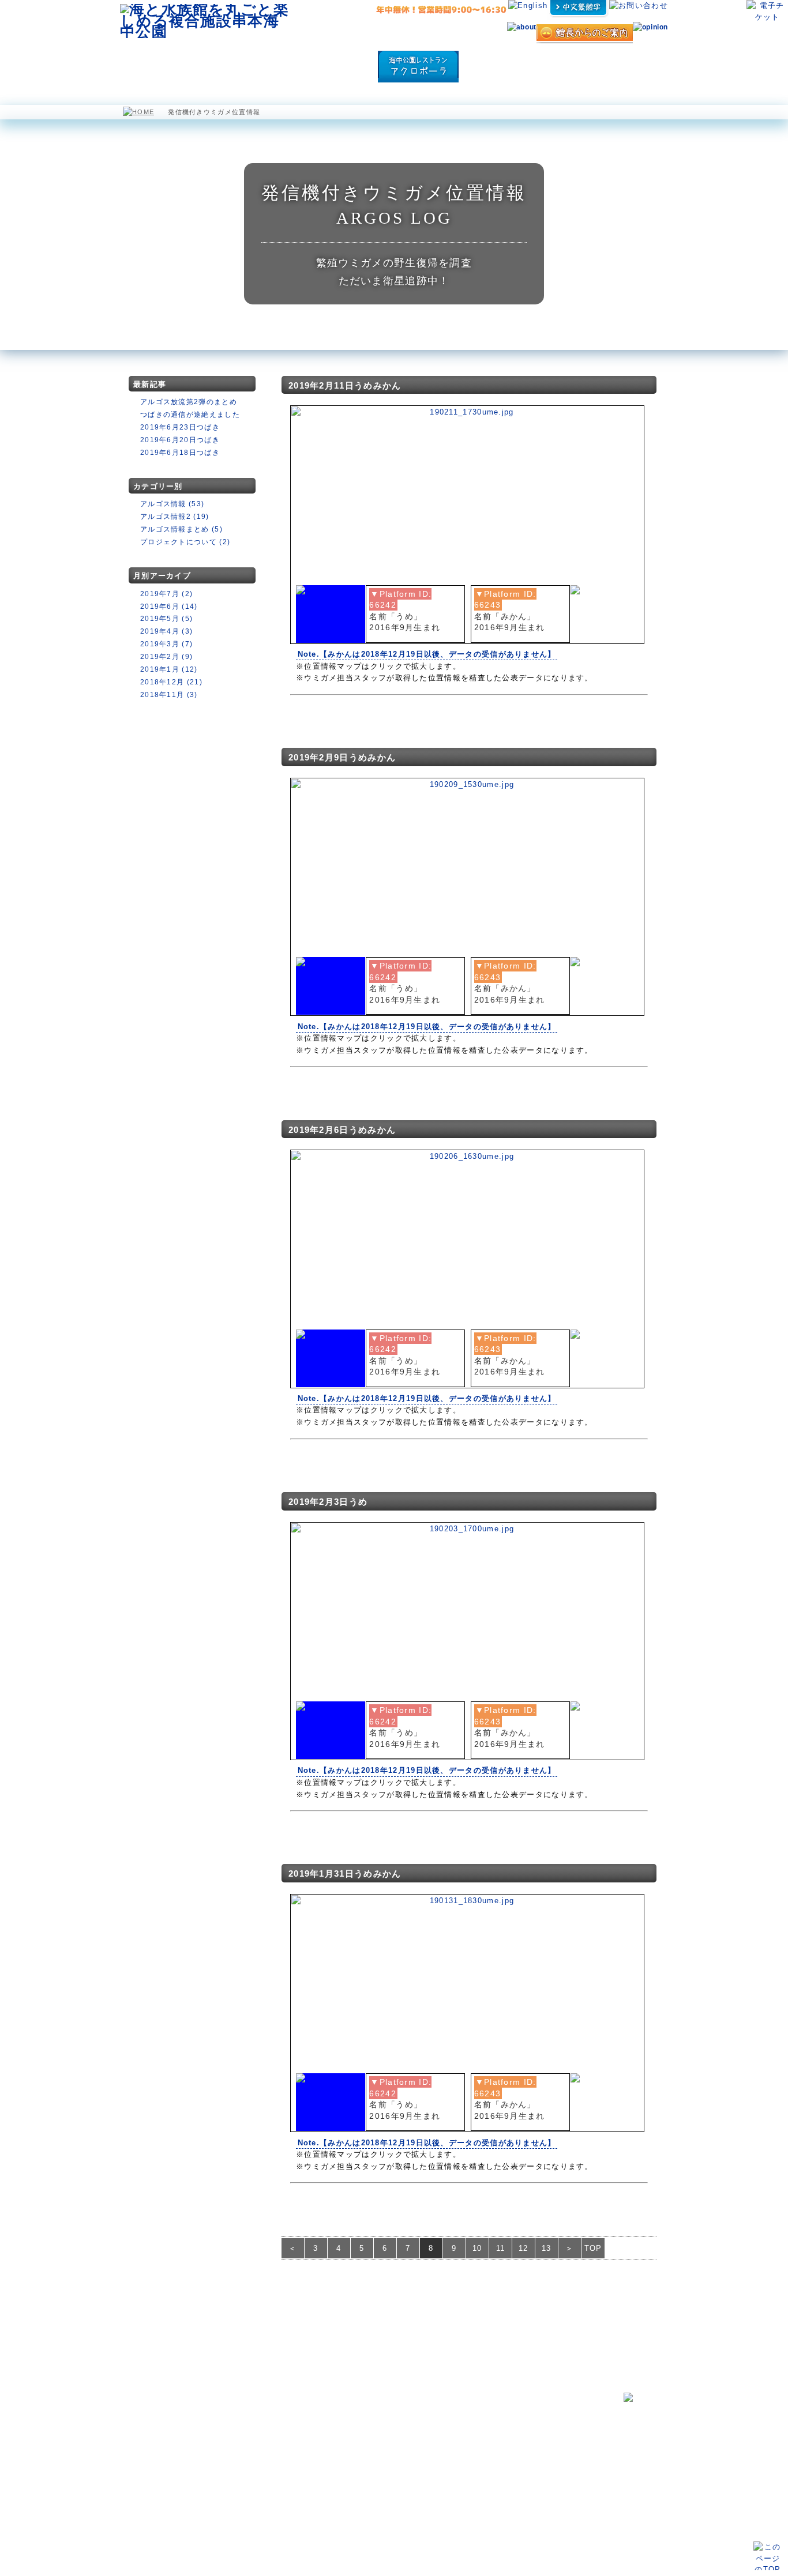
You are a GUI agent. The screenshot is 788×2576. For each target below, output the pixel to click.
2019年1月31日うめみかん (345, 1873)
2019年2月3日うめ (328, 1502)
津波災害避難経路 (368, 2465)
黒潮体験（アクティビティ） (510, 2427)
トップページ (143, 2402)
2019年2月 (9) (166, 657)
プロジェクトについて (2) (185, 542)
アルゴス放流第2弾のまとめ (189, 402)
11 (501, 2248)
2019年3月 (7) (166, 644)
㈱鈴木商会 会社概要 (497, 2507)
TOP (593, 2248)
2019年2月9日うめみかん (342, 757)
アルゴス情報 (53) (172, 504)
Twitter (475, 2465)
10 (477, 2248)
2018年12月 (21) (171, 682)
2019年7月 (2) (166, 594)
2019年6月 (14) (169, 607)
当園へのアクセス (153, 2508)
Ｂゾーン (238, 2452)
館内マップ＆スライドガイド (266, 2429)
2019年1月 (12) (169, 669)
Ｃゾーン (238, 2464)
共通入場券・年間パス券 (162, 2496)
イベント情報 (143, 2444)
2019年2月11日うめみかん (345, 385)
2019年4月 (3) (166, 631)
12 (524, 2248)
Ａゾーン (238, 2441)
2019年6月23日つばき (180, 427)
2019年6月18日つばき (180, 453)
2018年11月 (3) (169, 695)
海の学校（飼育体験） (501, 2415)
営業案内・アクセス (634, 67)
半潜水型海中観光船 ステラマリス (337, 67)
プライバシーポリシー (497, 2479)
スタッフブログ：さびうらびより (394, 2429)
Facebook (360, 2441)
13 (547, 2248)
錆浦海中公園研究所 (371, 2416)
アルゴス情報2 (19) (175, 517)
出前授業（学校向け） (501, 2438)
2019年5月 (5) (166, 619)
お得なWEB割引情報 (153, 2458)
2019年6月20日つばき (180, 440)
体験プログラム (573, 67)
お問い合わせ (143, 2430)
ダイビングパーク (502, 67)
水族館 (209, 67)
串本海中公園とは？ (153, 2416)
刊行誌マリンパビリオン (381, 2452)
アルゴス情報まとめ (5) (181, 529)
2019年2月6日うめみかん (342, 1130)
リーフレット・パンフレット (507, 2451)
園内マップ (152, 67)
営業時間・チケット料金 (162, 2484)
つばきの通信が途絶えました (190, 415)
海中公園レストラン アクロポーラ (418, 67)
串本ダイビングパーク (374, 2402)
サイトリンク (485, 2492)
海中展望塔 (265, 67)
